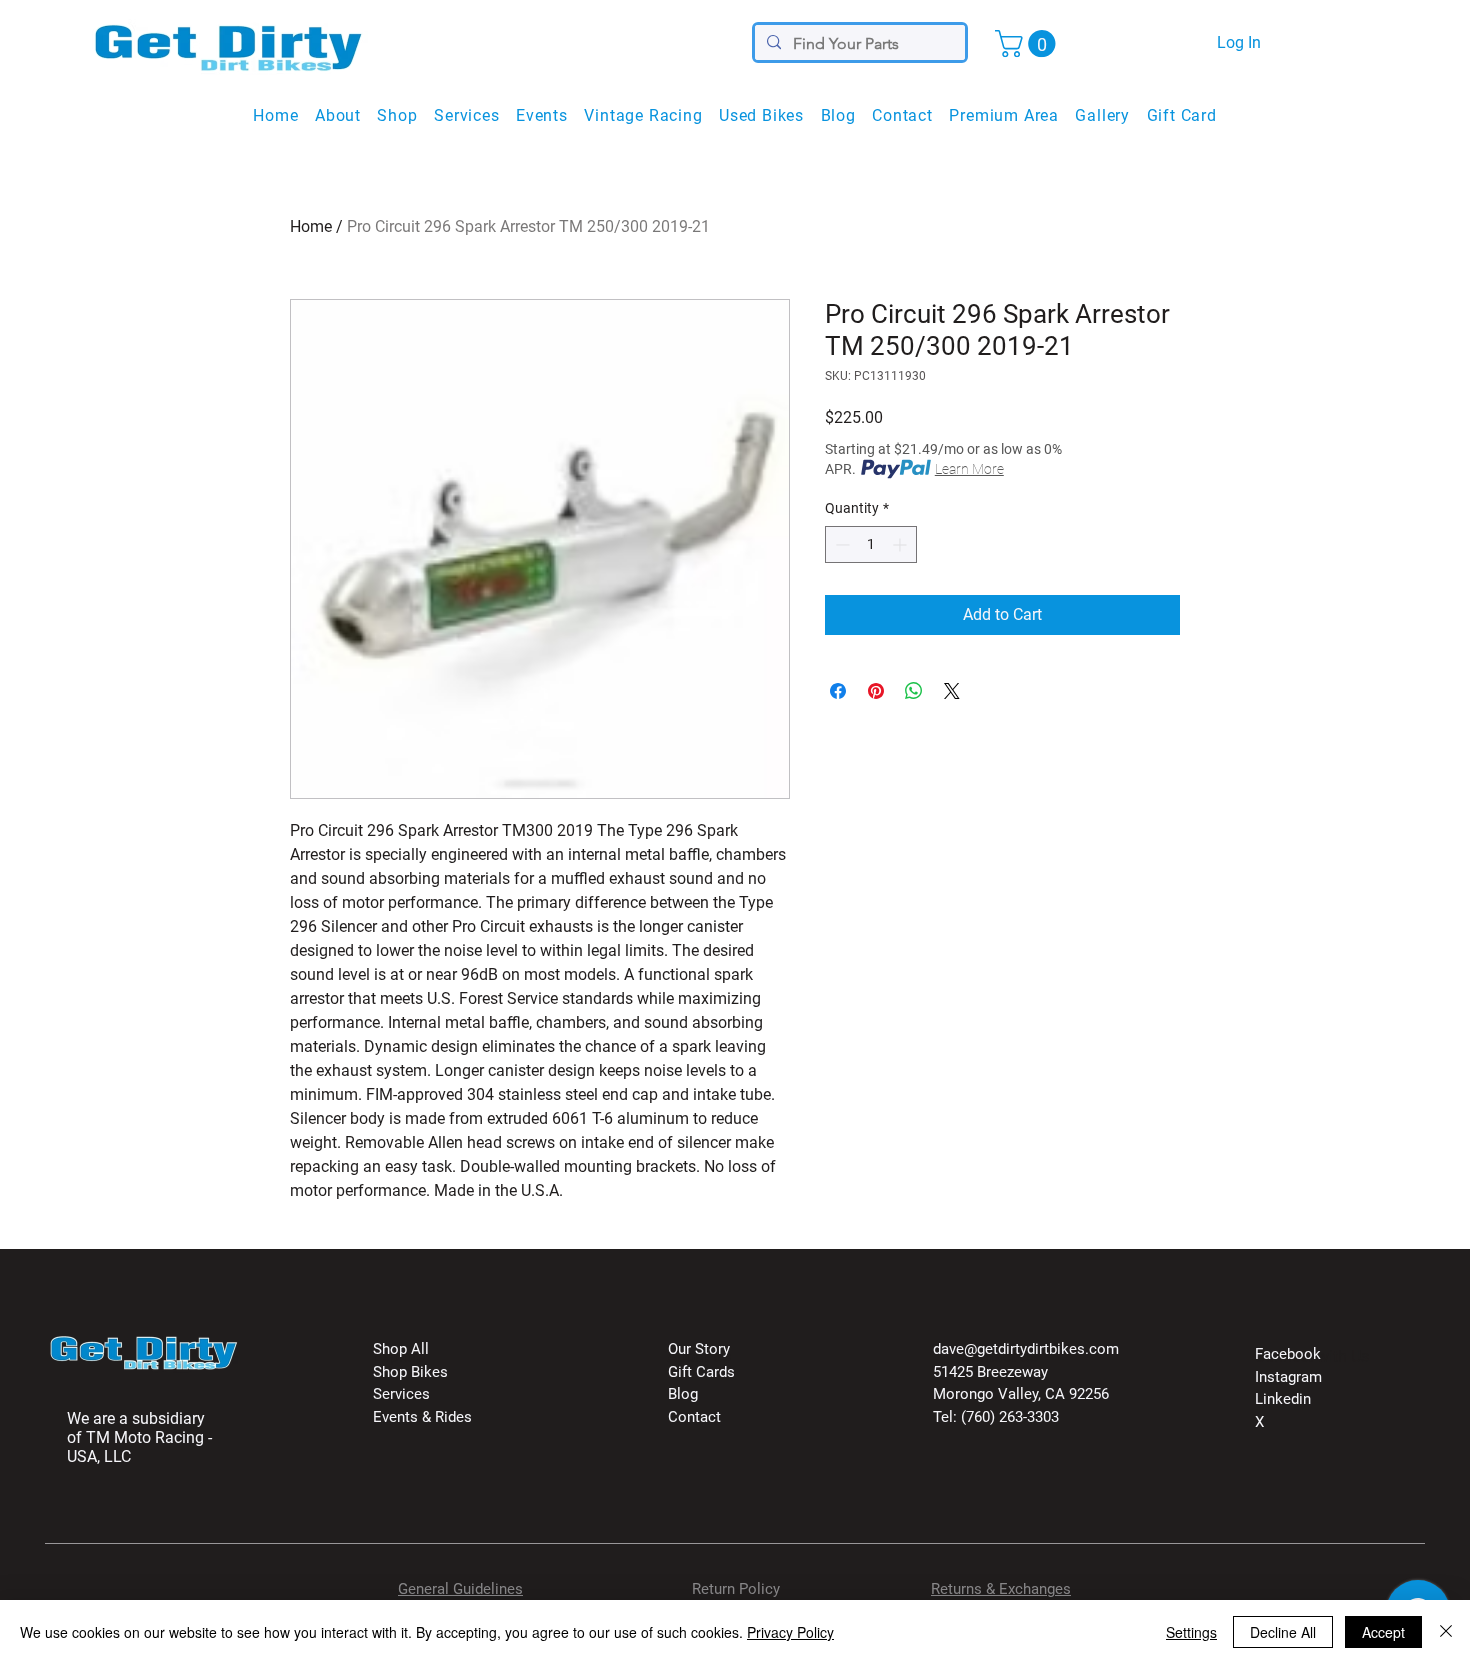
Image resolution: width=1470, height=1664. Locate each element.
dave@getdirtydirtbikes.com (1026, 1349)
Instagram (1288, 1377)
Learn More (969, 469)
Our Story (699, 1349)
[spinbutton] (871, 544)
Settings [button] (1191, 1632)
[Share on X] (952, 691)
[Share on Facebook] (838, 691)
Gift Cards (701, 1372)
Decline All (1283, 1632)
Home (311, 226)
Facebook (1288, 1354)
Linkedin (1283, 1399)
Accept (1383, 1632)
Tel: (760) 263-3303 (996, 1417)
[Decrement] (840, 544)
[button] (1028, 43)
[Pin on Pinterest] (876, 691)
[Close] (1446, 1632)
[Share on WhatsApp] (914, 691)
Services (401, 1394)
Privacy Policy (790, 1632)
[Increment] (901, 544)
